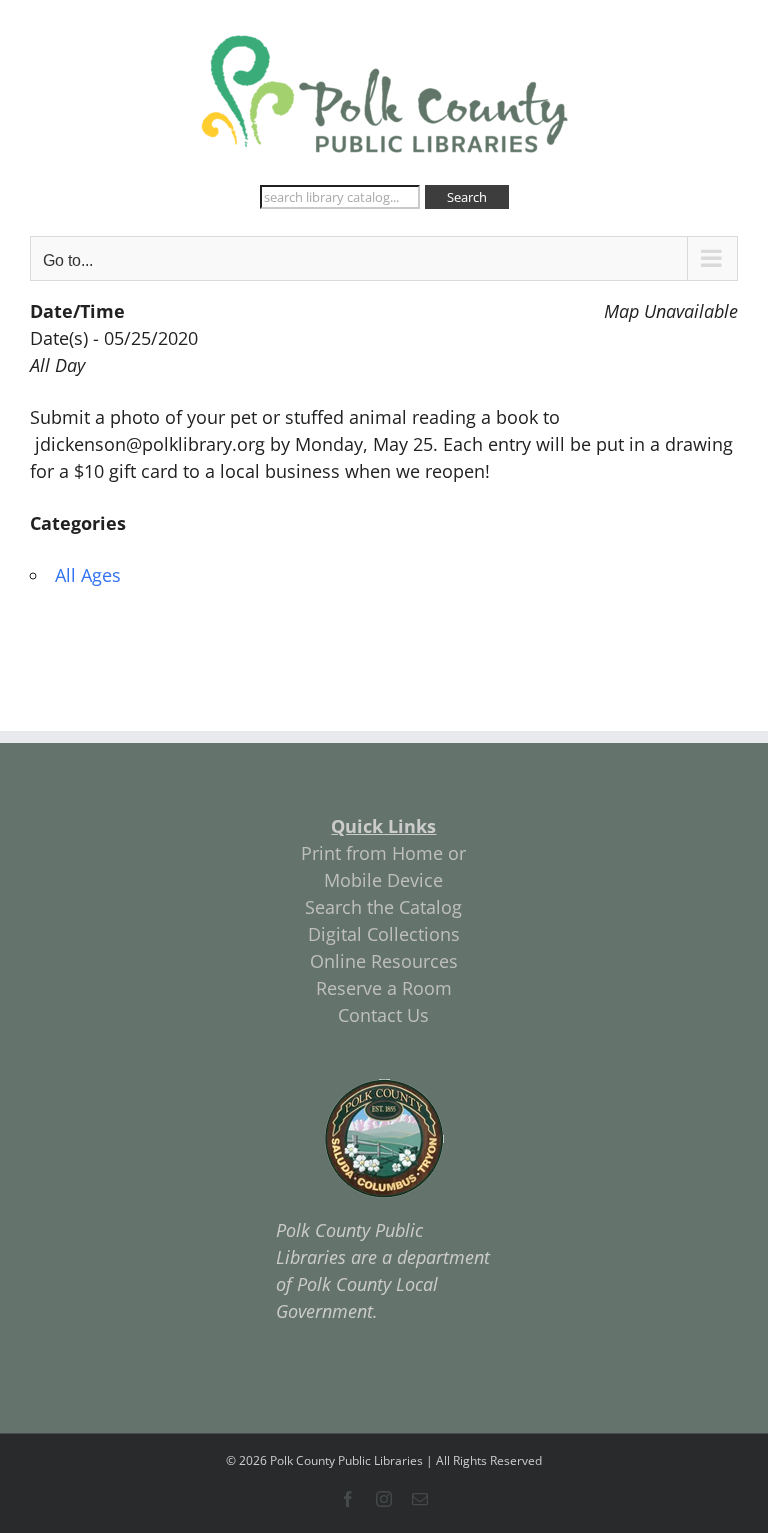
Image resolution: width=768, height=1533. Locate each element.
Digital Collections (384, 934)
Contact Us (383, 1015)
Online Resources (384, 961)
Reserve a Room (384, 988)
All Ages (88, 575)
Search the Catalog (383, 907)
